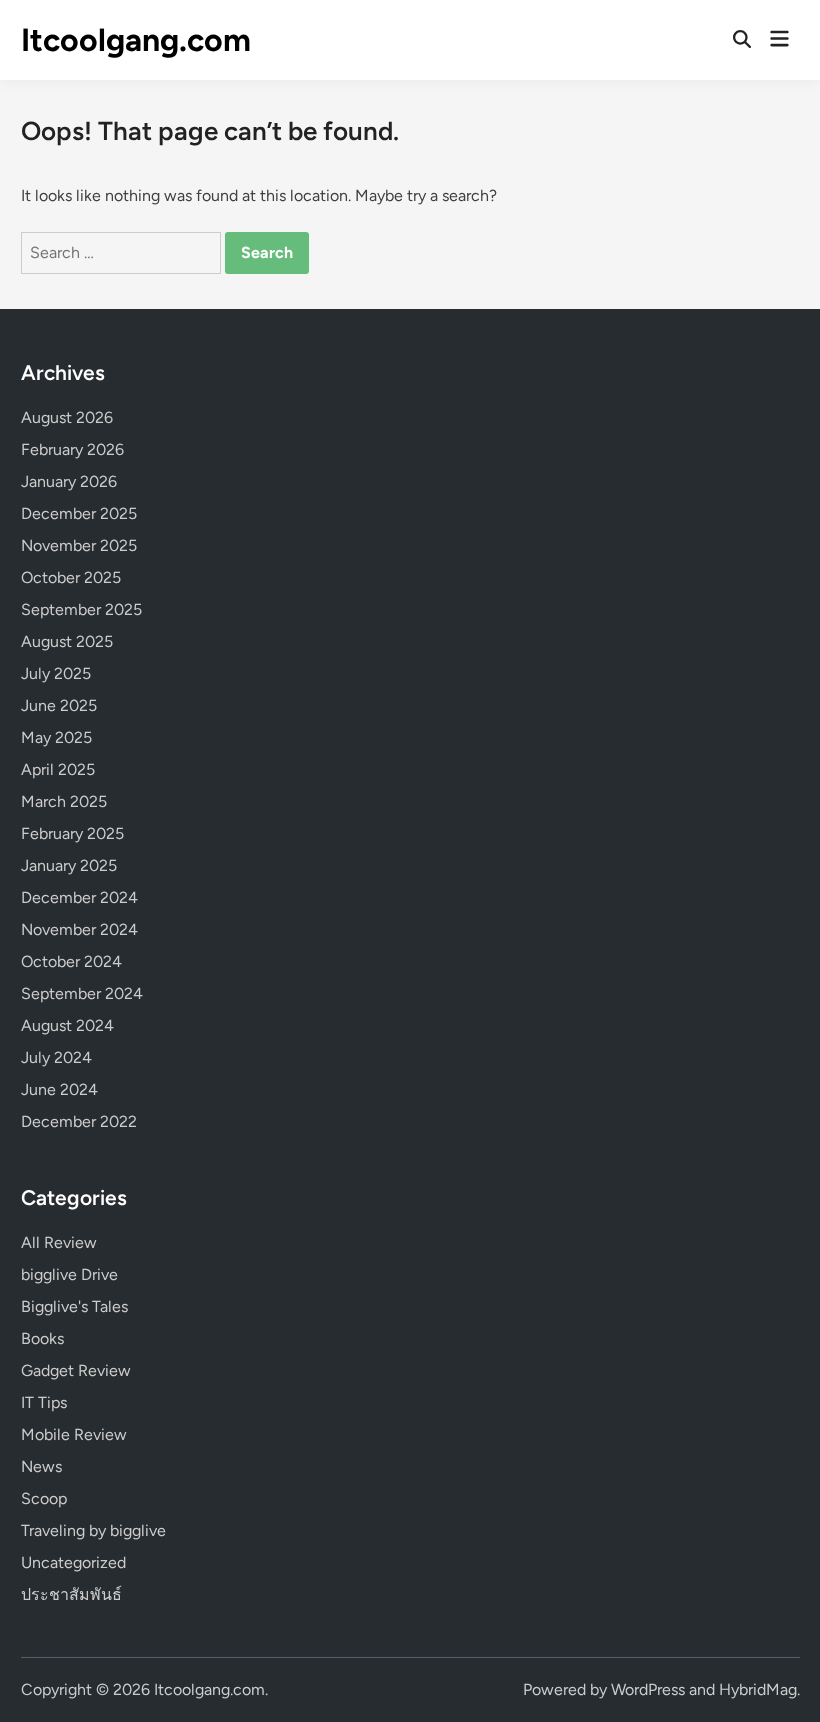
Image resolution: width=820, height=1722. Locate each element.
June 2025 (59, 705)
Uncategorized (73, 1562)
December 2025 (79, 513)
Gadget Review (76, 1370)
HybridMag (758, 1689)
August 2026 (67, 417)
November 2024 (79, 929)
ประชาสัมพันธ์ (71, 1594)
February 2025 (72, 833)
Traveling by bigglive (93, 1530)
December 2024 (79, 897)
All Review (59, 1242)
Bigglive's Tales (74, 1306)
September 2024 (82, 993)
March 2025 (64, 801)
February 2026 (72, 449)
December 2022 (79, 1121)
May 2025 (56, 737)
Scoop (44, 1498)
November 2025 (79, 545)
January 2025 (69, 865)
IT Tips (44, 1402)
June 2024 (59, 1089)
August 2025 (67, 641)
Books (42, 1338)
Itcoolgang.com (136, 40)
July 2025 (56, 673)
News (41, 1466)
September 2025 (81, 609)
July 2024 (56, 1057)
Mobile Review (74, 1434)
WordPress (648, 1689)
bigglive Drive (69, 1274)
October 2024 (71, 961)
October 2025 (71, 577)
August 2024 (67, 1025)
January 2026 (69, 481)
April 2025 (58, 769)
